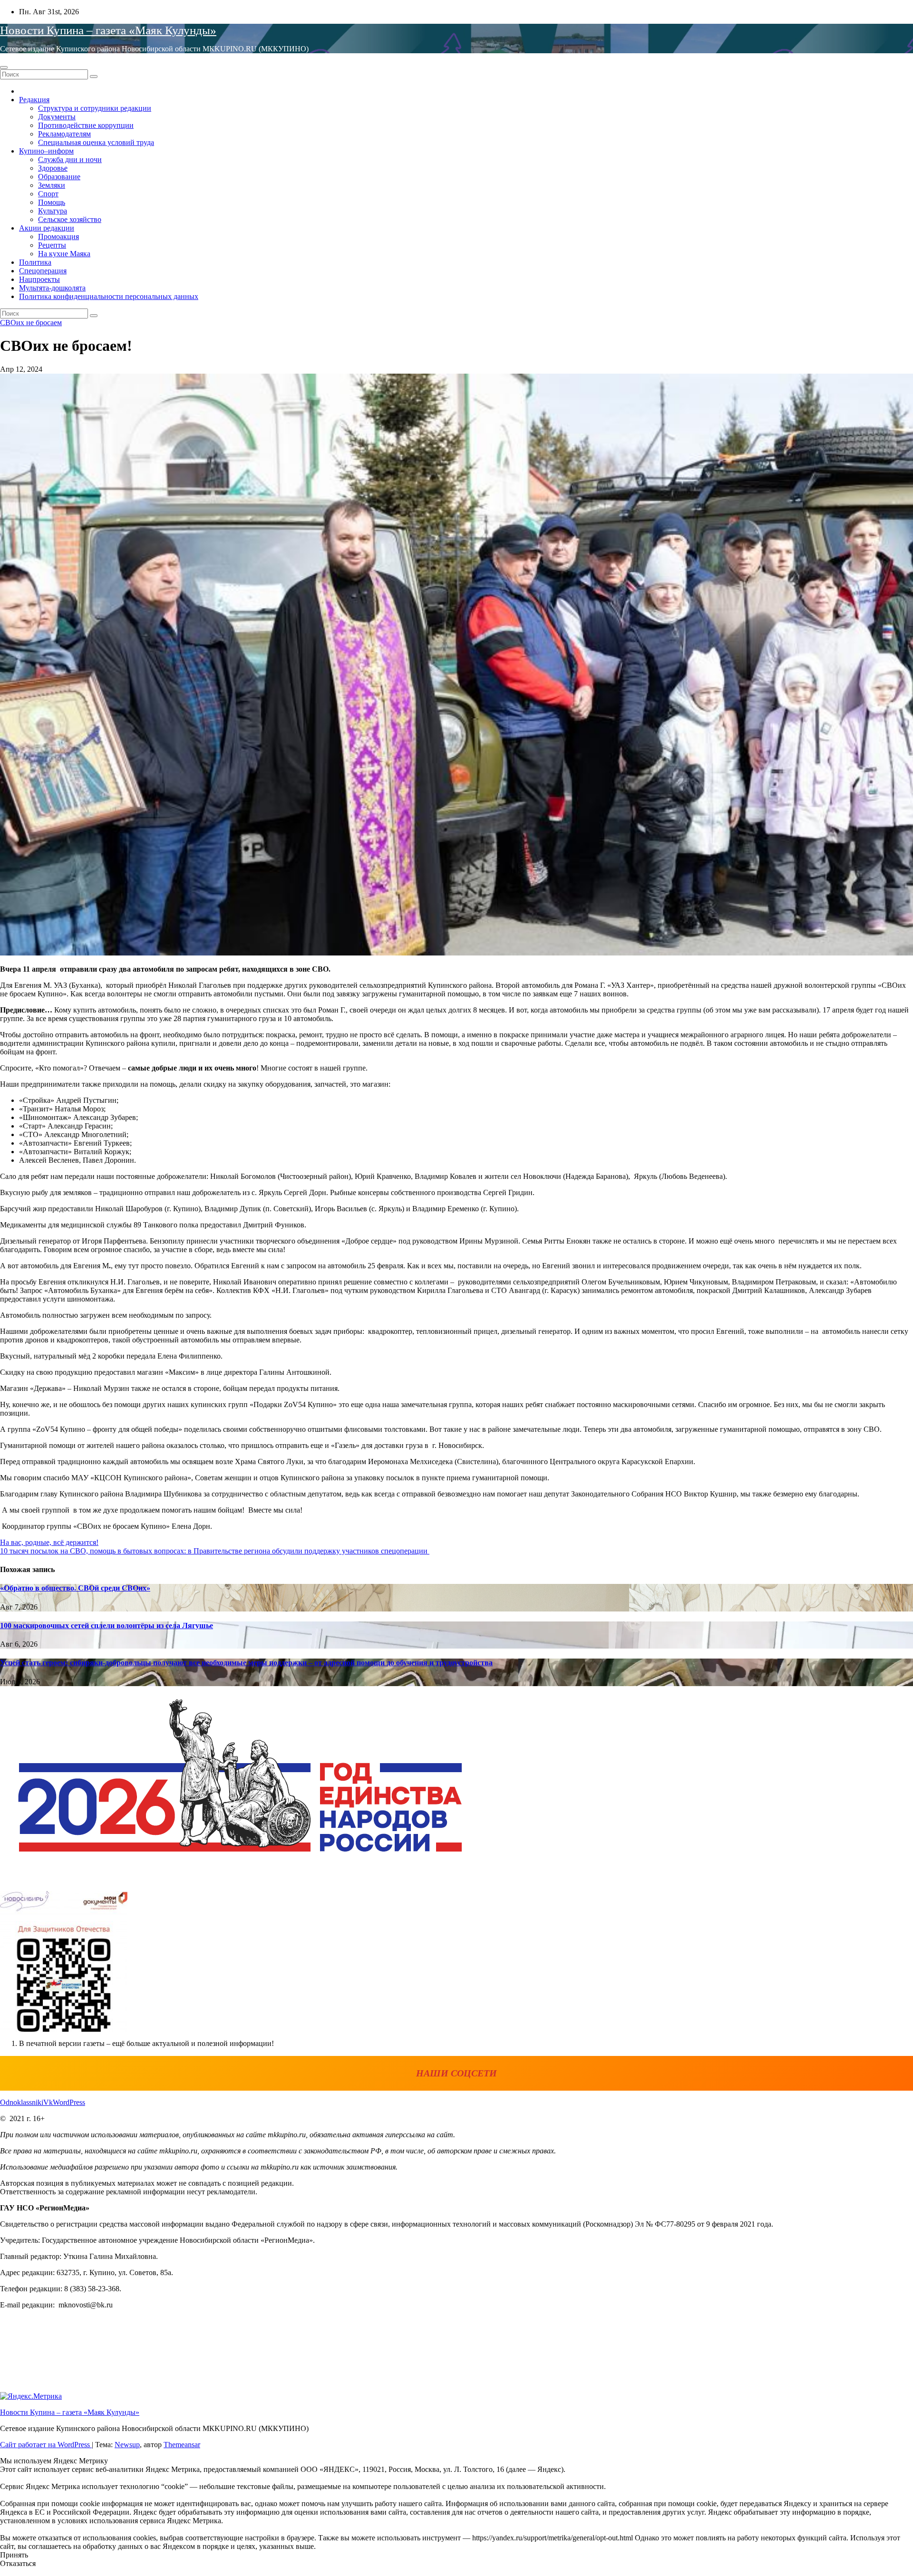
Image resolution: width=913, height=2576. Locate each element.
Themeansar (182, 2445)
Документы (57, 117)
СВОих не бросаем (31, 323)
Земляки (52, 185)
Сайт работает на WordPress (46, 2445)
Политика (35, 262)
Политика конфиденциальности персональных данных (109, 296)
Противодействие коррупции (86, 125)
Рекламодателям (64, 134)
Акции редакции (47, 228)
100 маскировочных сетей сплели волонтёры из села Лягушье (107, 1626)
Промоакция (58, 236)
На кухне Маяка (64, 254)
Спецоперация (43, 271)
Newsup (127, 2445)
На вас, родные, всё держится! (49, 1542)
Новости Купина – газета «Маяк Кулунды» (108, 30)
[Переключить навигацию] (4, 68)
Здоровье (53, 168)
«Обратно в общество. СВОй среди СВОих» (75, 1588)
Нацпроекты (39, 279)
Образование (59, 177)
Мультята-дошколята (52, 288)
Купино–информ (46, 151)
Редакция (34, 100)
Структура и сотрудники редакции (95, 108)
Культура (53, 211)
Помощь (52, 202)
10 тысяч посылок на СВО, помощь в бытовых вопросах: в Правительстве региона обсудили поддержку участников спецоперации (215, 1551)
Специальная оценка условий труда (96, 142)
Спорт (48, 194)
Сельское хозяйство (70, 219)
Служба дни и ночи (70, 159)
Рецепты (52, 245)
